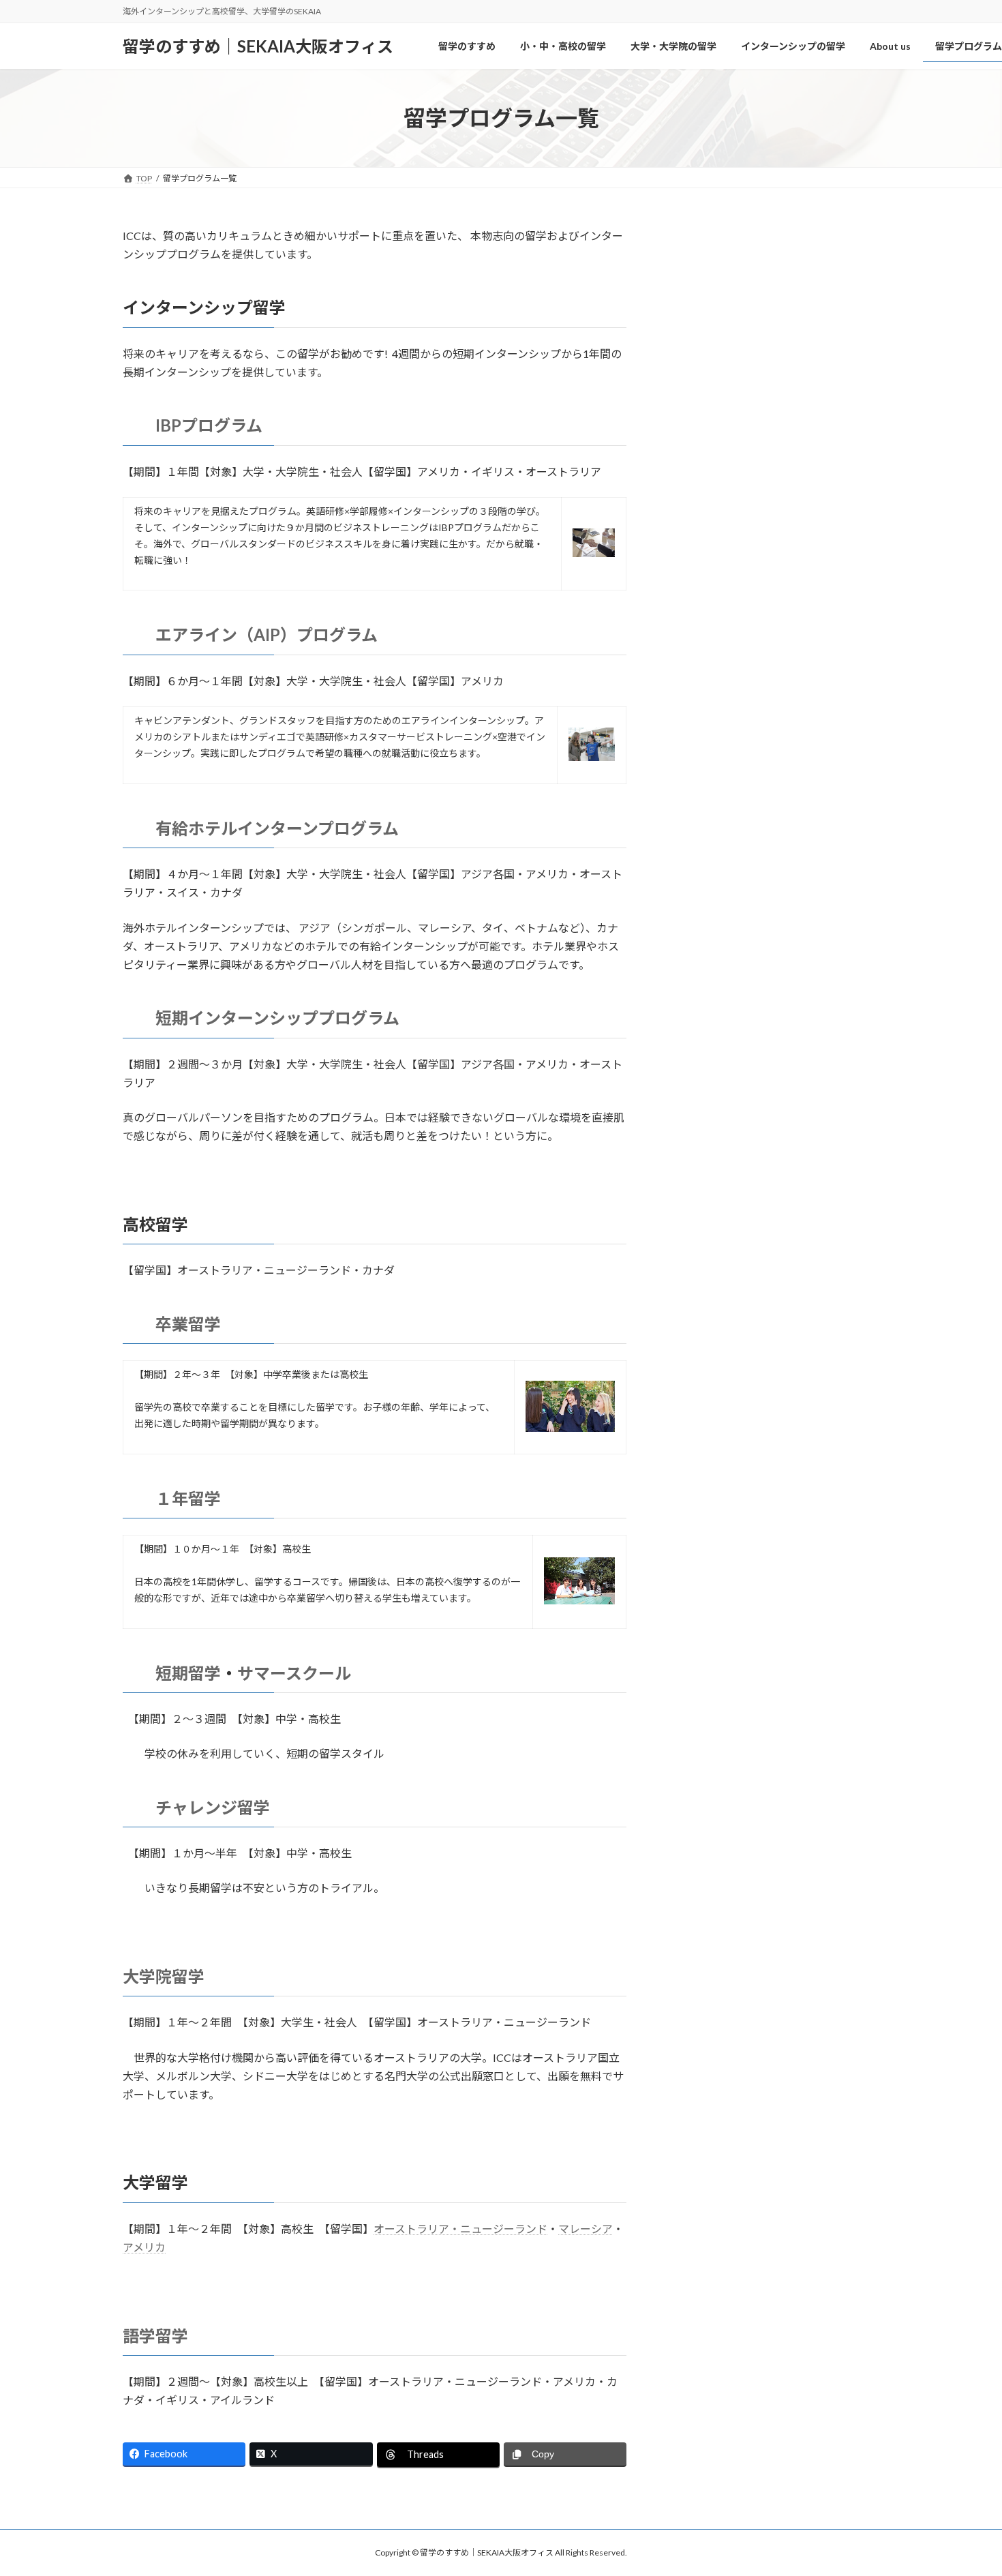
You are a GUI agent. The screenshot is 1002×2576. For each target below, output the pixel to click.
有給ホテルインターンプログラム (277, 828)
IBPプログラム (209, 425)
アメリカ (144, 2247)
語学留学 (155, 2336)
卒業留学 (188, 1324)
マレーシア (586, 2229)
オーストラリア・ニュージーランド (460, 2229)
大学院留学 (164, 1976)
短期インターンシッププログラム (277, 1018)
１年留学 (188, 1498)
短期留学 (188, 1673)
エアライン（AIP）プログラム (275, 634)
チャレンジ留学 (221, 1807)
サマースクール (294, 1673)
